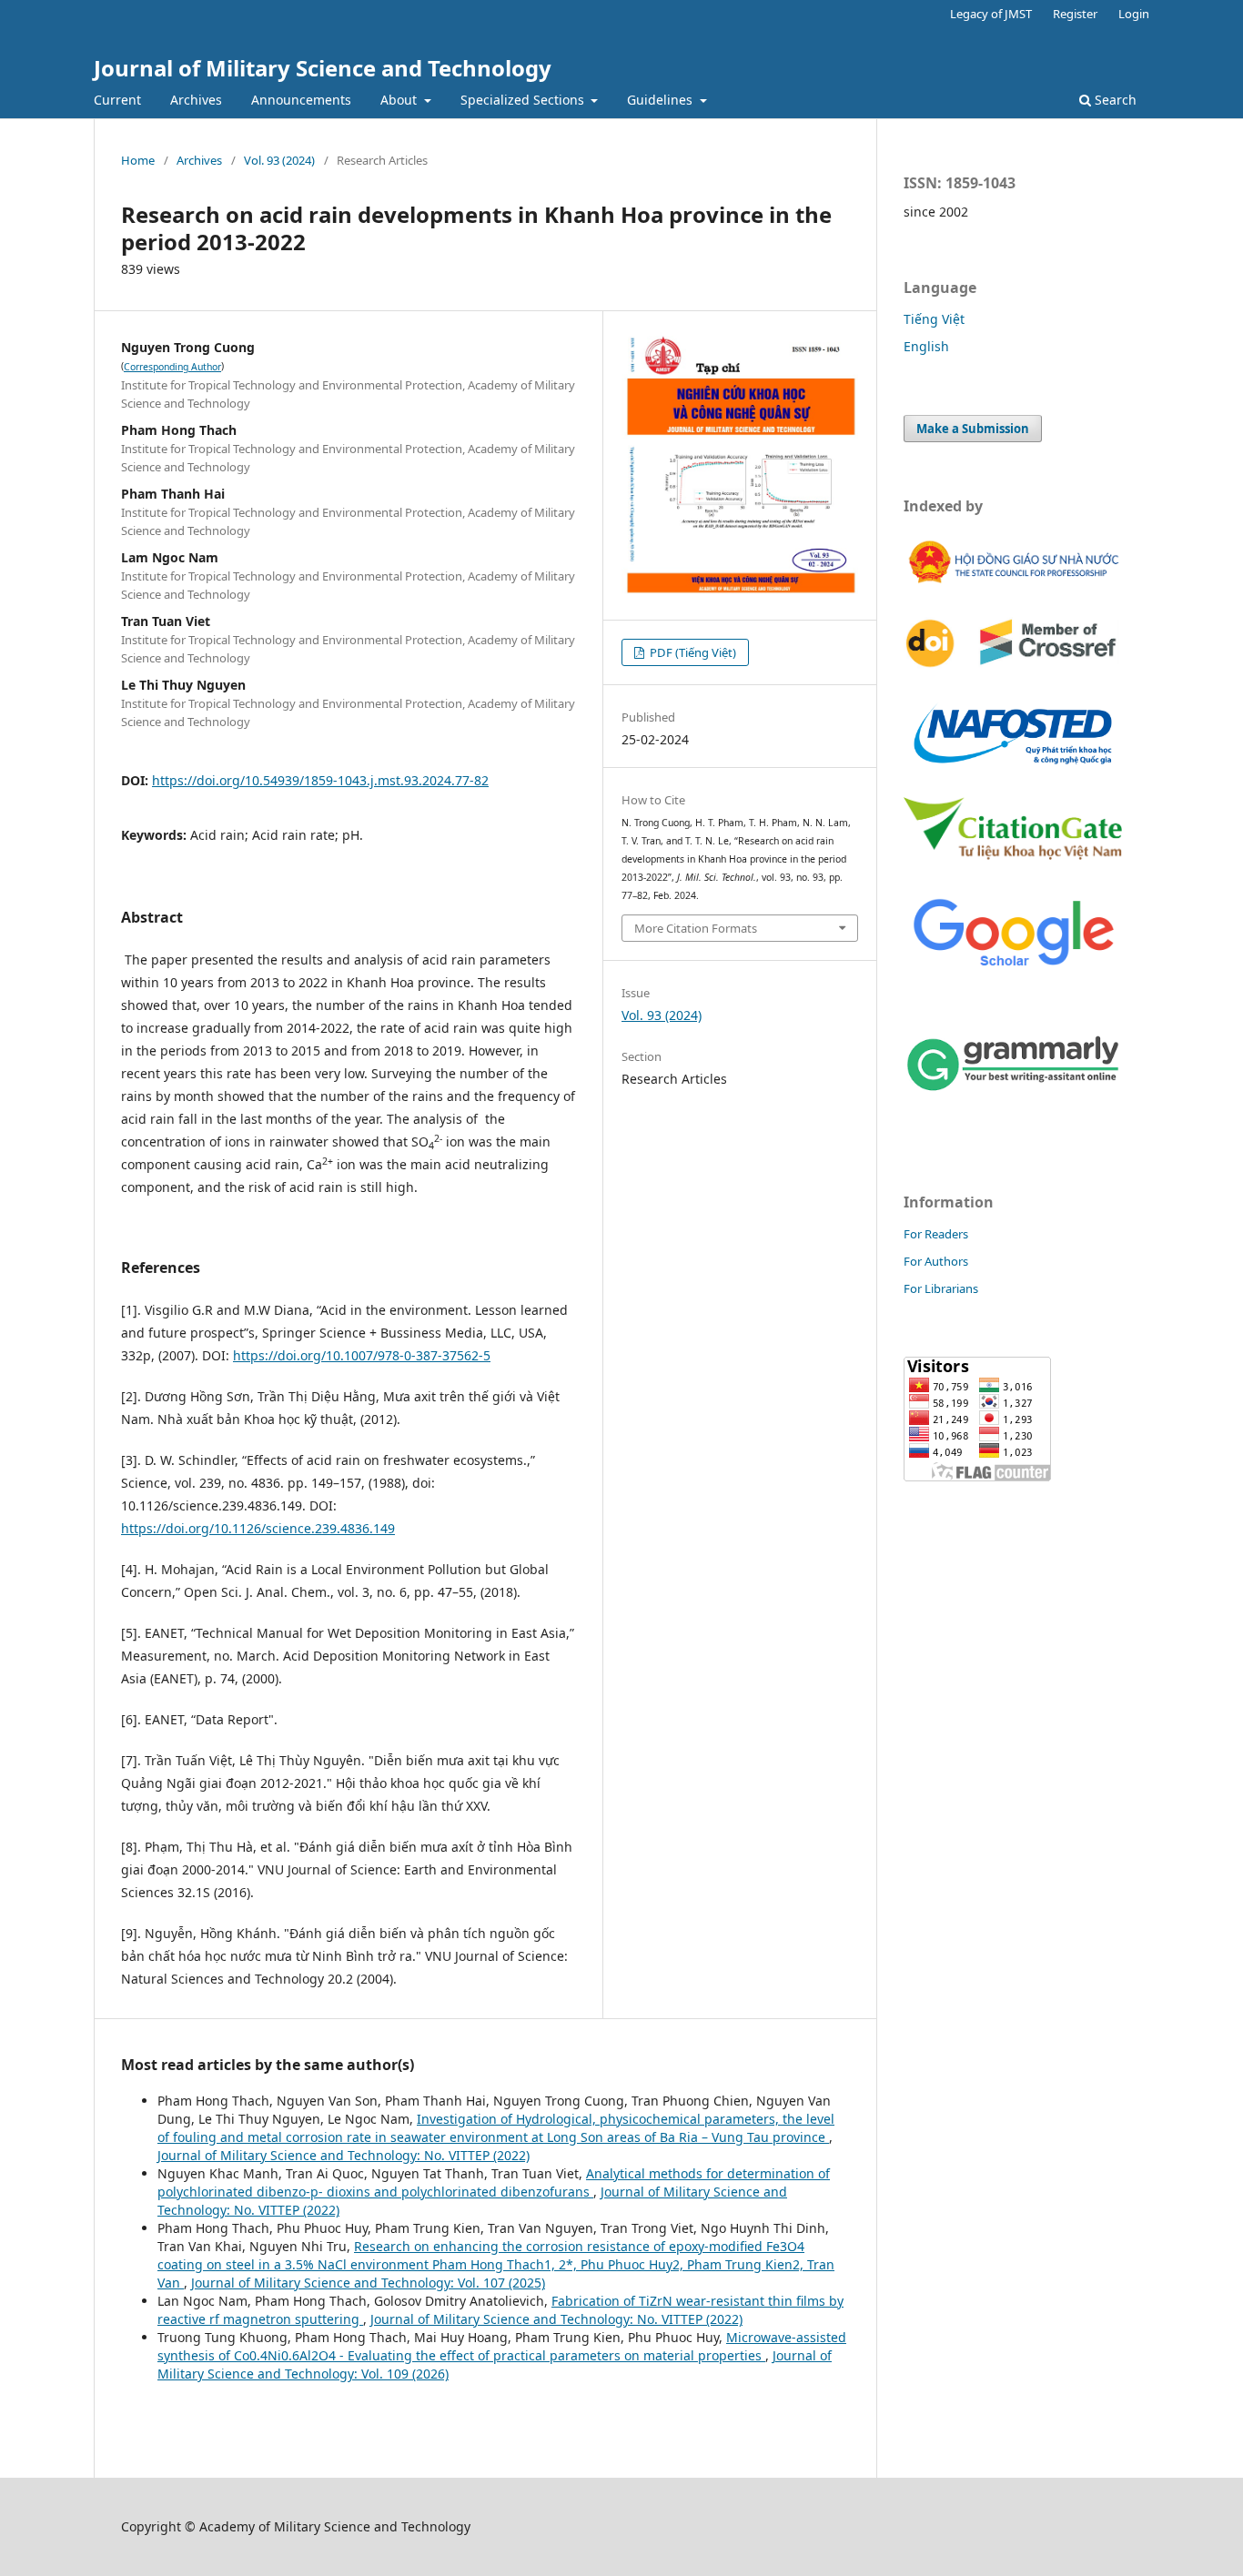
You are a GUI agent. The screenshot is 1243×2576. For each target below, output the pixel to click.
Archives (196, 100)
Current (117, 100)
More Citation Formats (696, 928)
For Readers (936, 1234)
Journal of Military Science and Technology (323, 68)
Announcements (301, 100)
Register (1075, 14)
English (926, 346)
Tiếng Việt (934, 319)
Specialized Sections (524, 100)
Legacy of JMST (991, 14)
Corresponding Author (172, 367)
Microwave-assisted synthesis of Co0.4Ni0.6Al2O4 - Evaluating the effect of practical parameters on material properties (502, 2346)
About (400, 100)
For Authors (936, 1261)
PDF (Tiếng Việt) (692, 652)
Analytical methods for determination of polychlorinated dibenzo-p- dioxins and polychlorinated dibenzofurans (494, 2182)
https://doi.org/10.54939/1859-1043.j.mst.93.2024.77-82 (320, 780)
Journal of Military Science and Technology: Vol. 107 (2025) (368, 2283)
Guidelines (662, 100)
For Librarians (941, 1288)
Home (138, 160)
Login (1134, 14)
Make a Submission (973, 429)
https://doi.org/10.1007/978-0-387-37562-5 (362, 1355)
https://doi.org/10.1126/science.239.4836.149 (258, 1528)
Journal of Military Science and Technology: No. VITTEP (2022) (344, 2155)
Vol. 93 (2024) (279, 160)
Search (1114, 100)
